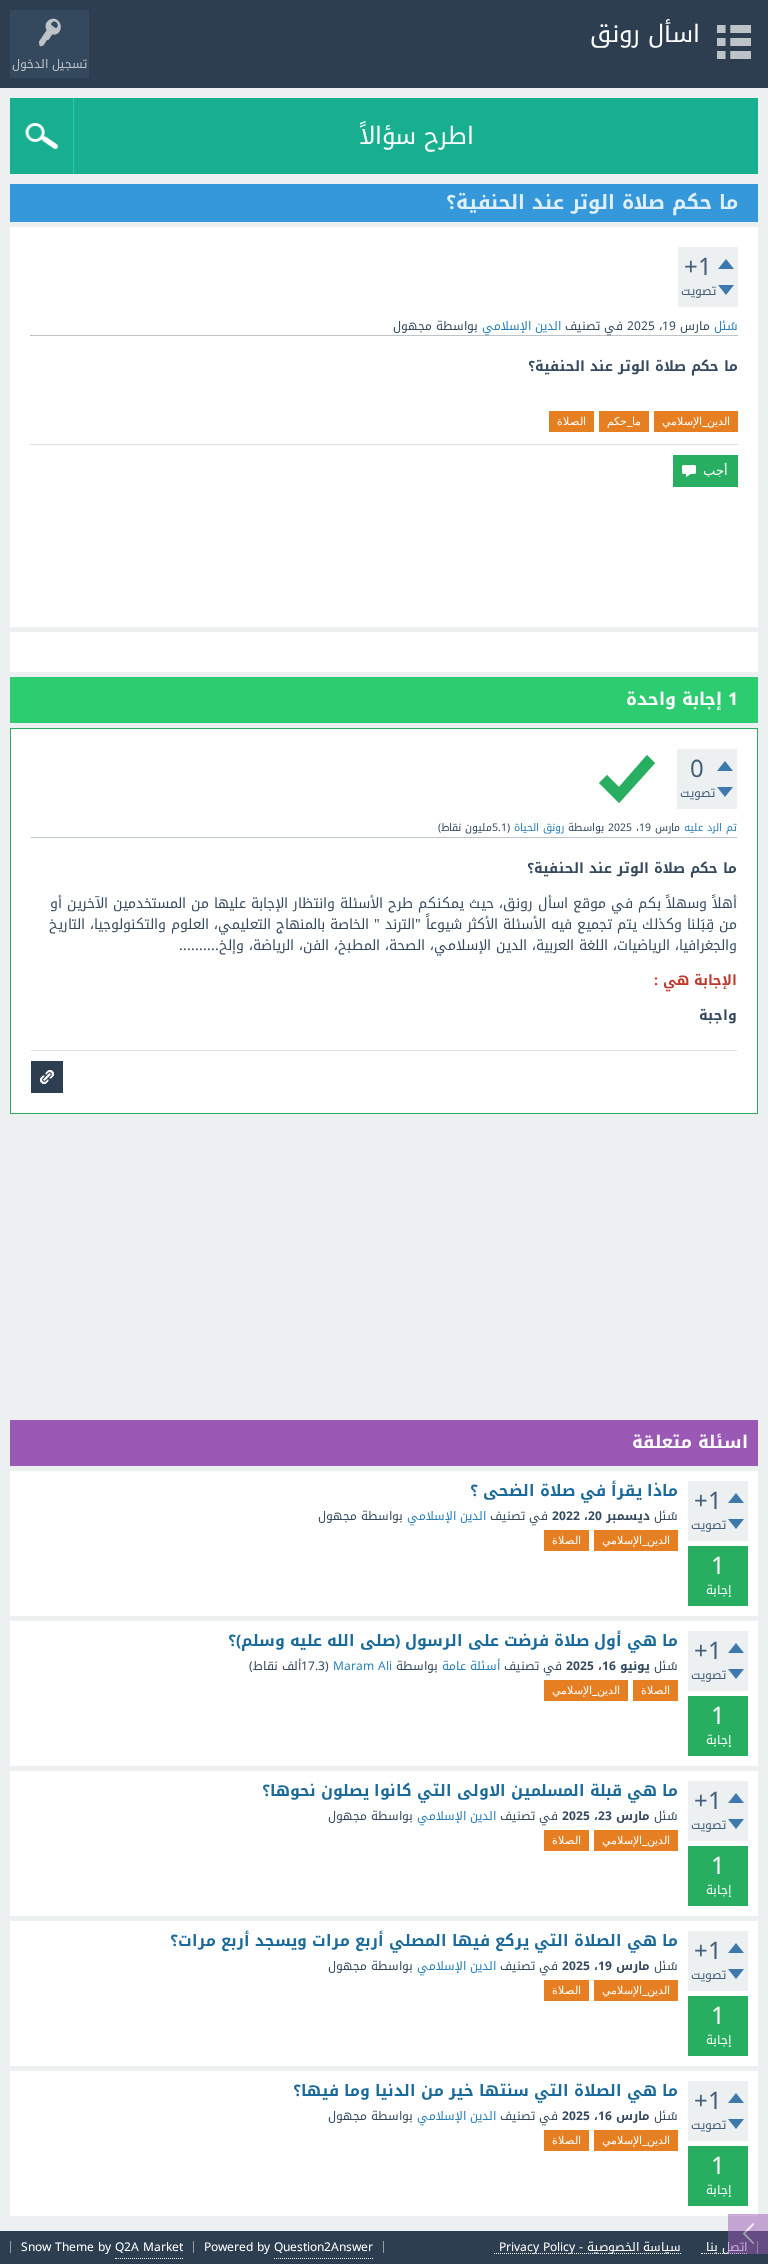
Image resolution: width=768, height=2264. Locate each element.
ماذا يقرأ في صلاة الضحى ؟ (574, 1491)
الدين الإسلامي (521, 326)
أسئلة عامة (471, 1666)
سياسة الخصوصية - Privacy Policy (590, 2247)
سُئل (726, 326)
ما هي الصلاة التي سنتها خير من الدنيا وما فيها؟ (485, 2091)
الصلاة (571, 421)
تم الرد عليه (710, 827)
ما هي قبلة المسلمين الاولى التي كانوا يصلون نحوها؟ (470, 1791)
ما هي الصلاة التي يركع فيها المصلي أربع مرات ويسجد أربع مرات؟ (424, 1941)
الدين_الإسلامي (696, 421)
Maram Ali (362, 1666)
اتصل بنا (726, 2247)
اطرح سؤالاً (416, 136)
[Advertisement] (384, 557)
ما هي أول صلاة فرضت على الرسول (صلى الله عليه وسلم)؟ (453, 1641)
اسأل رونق (645, 34)
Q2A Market (149, 2247)
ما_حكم (624, 421)
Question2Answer (323, 2247)
